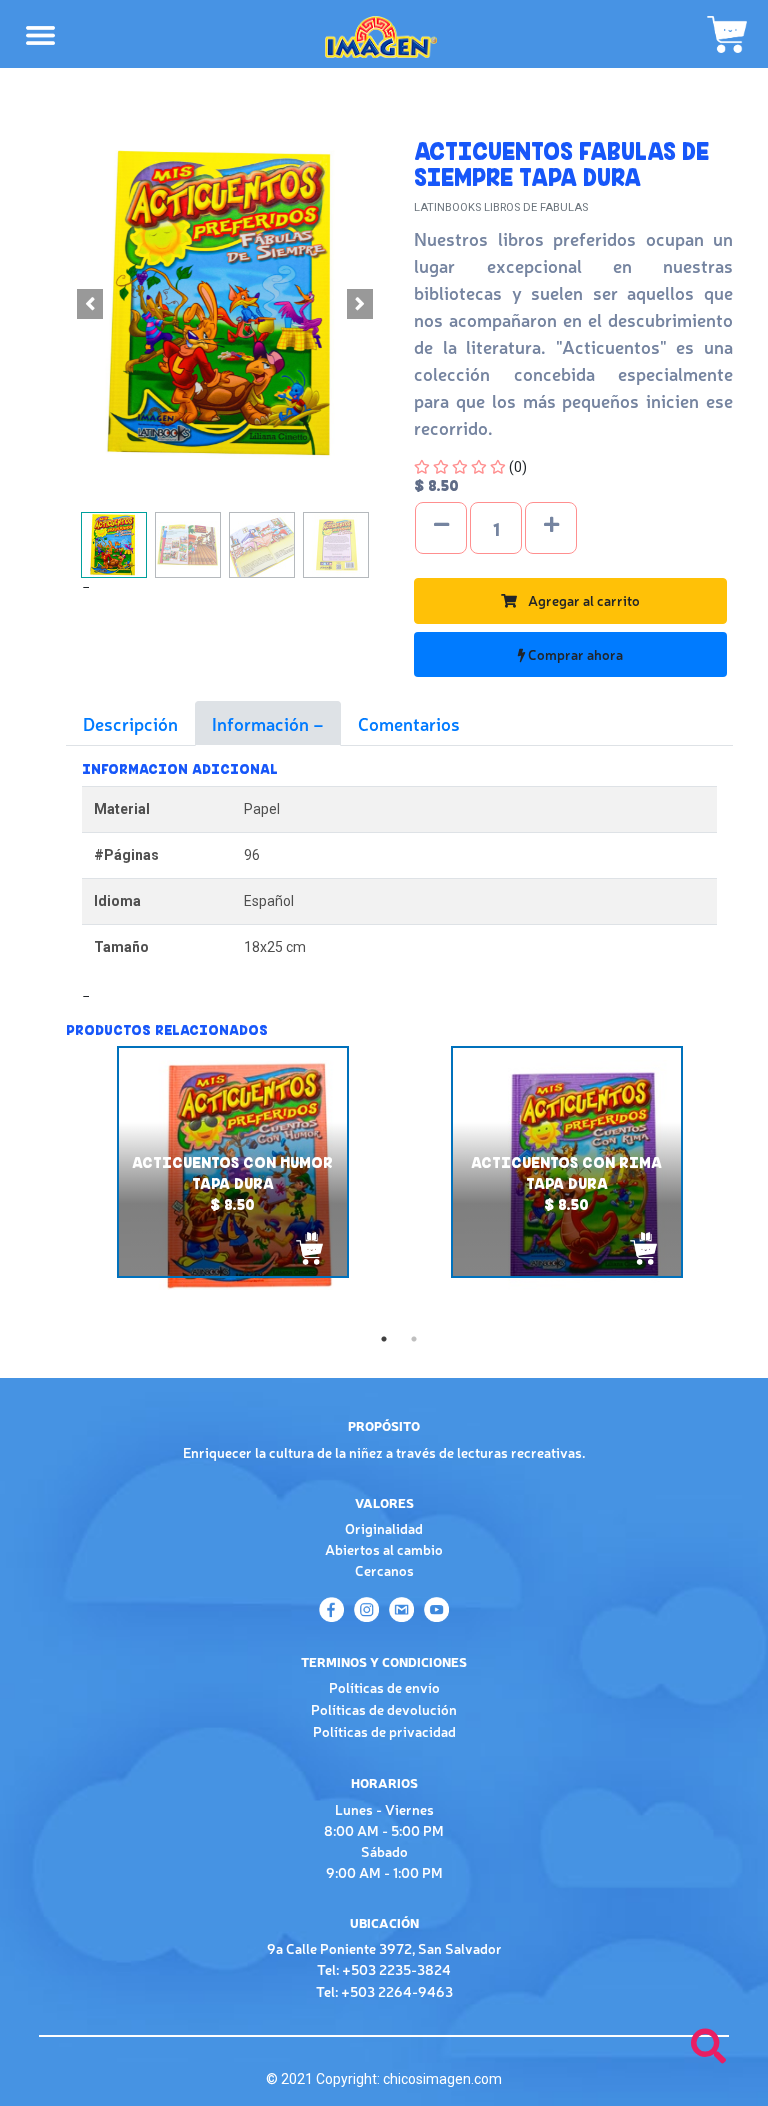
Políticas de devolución (384, 1709)
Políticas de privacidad (384, 1731)
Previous (51, 1185)
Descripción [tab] (130, 723)
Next (748, 1099)
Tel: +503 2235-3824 (384, 1969)
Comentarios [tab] (409, 723)
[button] (90, 304)
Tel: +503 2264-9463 (384, 1991)
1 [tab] (384, 1339)
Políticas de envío (384, 1687)
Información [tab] (262, 723)
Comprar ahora (574, 654)
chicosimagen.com (442, 2079)
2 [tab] (414, 1339)
